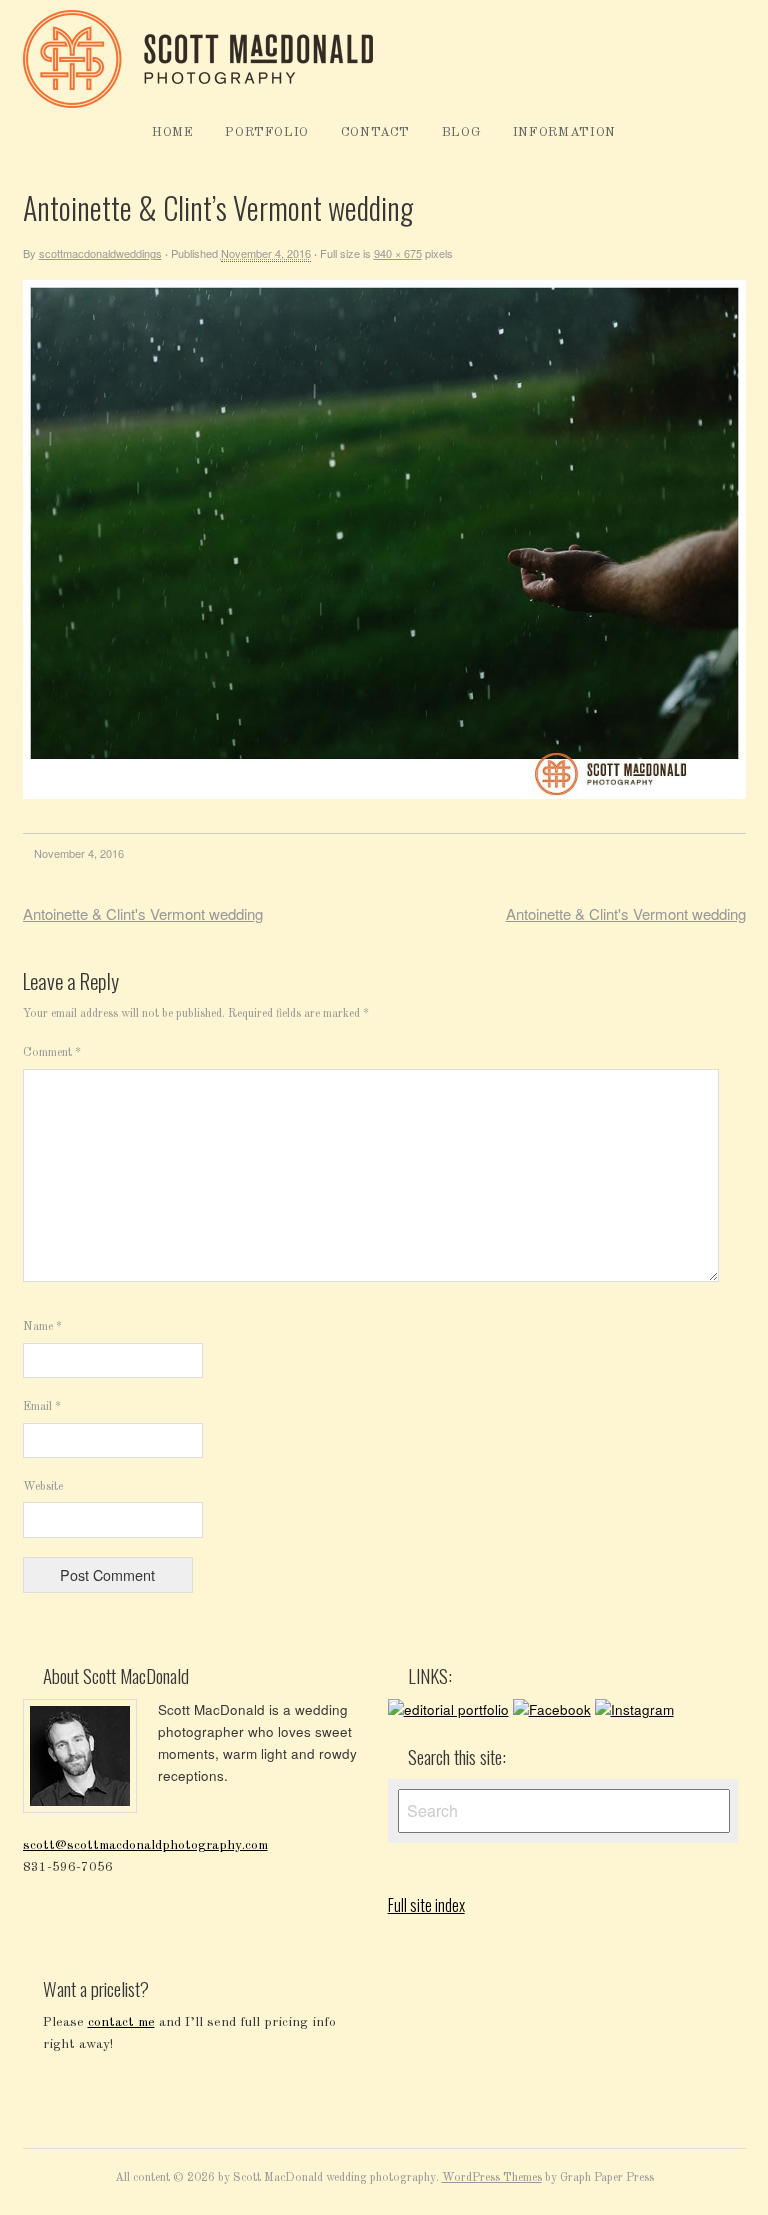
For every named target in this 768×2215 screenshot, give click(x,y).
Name (42, 1327)
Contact (376, 132)
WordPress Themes (492, 2178)
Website (43, 1487)
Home (173, 132)
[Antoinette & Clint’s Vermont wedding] (384, 795)
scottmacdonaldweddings (100, 253)
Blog (462, 132)
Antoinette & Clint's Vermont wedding (143, 913)
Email (42, 1407)
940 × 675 (398, 253)
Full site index (426, 1905)
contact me (121, 2022)
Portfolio (267, 132)
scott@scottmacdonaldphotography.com (145, 1845)
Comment (52, 1053)
